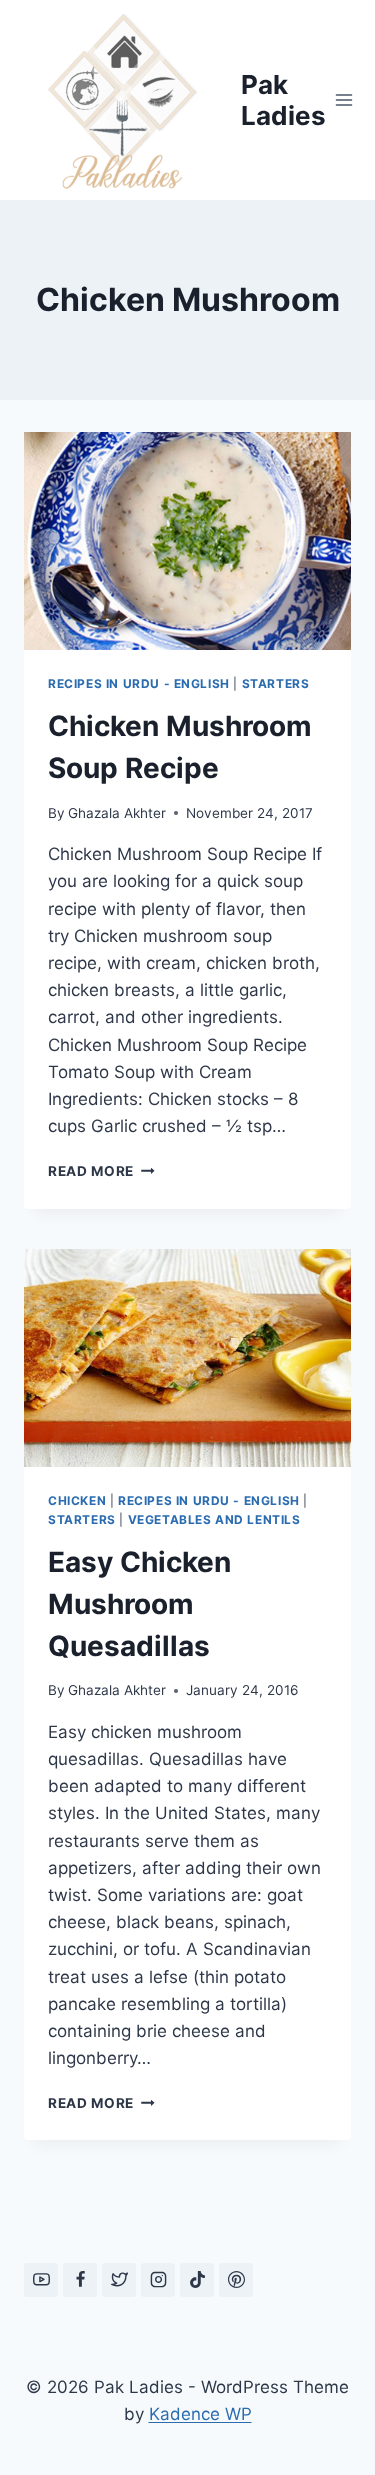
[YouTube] (41, 2280)
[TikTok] (197, 2280)
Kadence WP (200, 2414)
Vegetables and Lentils (214, 1519)
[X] (119, 2280)
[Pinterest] (236, 2280)
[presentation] (187, 541)
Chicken (77, 1500)
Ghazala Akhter (117, 813)
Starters (276, 683)
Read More (101, 1171)
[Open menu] (344, 99)
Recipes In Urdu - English (139, 683)
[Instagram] (158, 2280)
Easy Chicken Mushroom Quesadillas (139, 1604)
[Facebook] (80, 2280)
